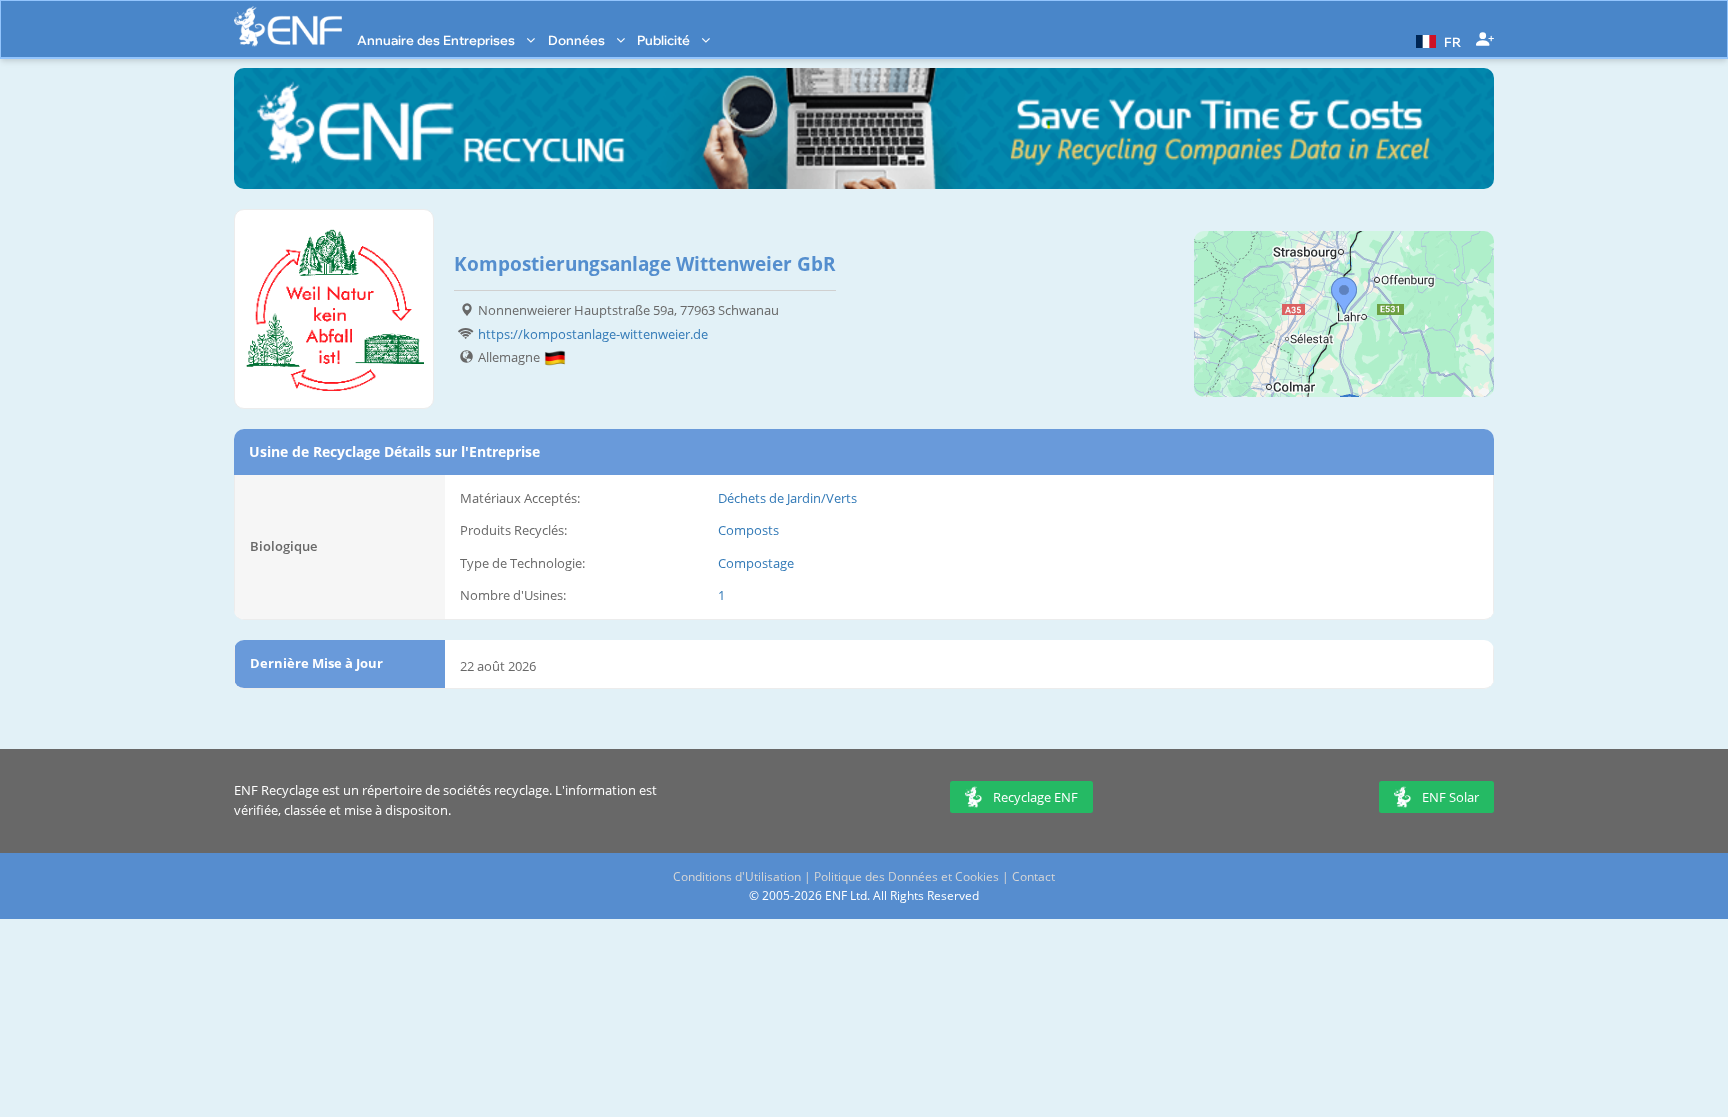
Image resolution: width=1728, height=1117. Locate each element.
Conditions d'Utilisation (737, 876)
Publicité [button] (665, 40)
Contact (1033, 876)
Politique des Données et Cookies (906, 876)
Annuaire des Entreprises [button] (437, 40)
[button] (1436, 40)
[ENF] (288, 26)
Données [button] (578, 40)
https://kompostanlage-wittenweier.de (593, 334)
